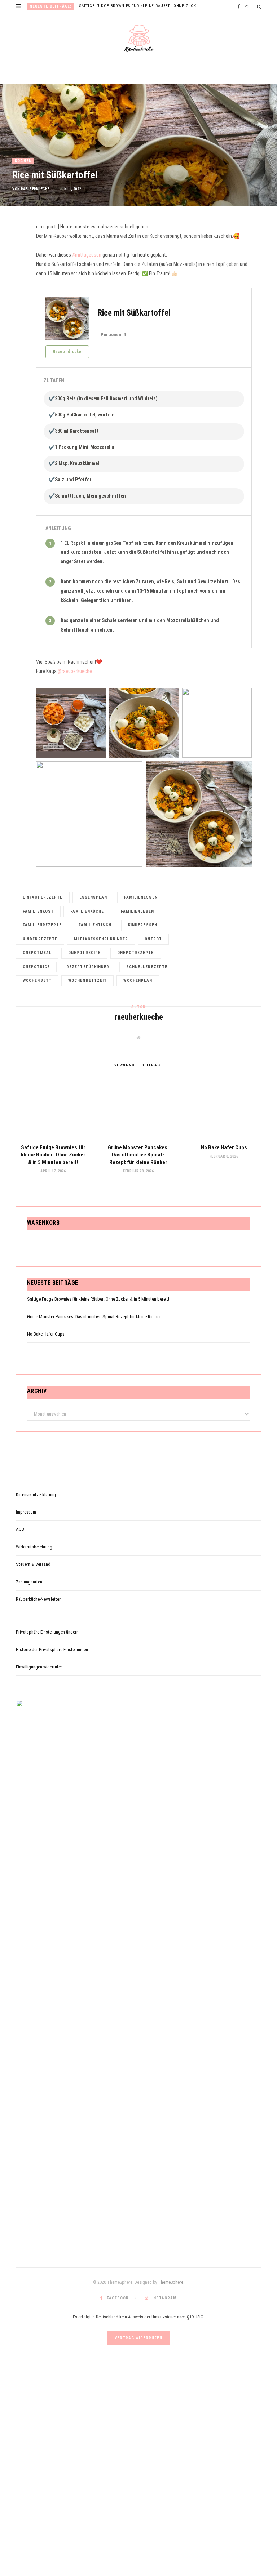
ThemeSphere (171, 2282)
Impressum (26, 1512)
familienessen (141, 897)
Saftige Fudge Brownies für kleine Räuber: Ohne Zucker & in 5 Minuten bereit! (142, 6)
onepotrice (36, 967)
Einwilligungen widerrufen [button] (39, 1667)
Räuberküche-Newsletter (38, 1599)
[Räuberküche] (139, 39)
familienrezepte (42, 925)
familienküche (87, 911)
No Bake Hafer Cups (224, 1147)
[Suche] (259, 7)
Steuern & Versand (33, 1564)
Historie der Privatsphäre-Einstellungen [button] (52, 1650)
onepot (153, 939)
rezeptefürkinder (88, 967)
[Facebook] (13, 251)
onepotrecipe (84, 953)
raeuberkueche (35, 189)
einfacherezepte (43, 897)
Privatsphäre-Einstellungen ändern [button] (47, 1632)
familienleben (137, 911)
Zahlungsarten (29, 1582)
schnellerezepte (147, 967)
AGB (20, 1529)
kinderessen (143, 925)
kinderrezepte (40, 939)
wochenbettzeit (87, 981)
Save (15, 265)
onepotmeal (37, 953)
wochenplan (138, 981)
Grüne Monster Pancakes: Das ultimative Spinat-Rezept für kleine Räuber (138, 1155)
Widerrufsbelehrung (34, 1547)
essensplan (93, 897)
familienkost (38, 911)
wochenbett (37, 981)
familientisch (95, 925)
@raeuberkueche (75, 671)
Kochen (23, 161)
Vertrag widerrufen (138, 2338)
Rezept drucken (68, 352)
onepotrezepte (135, 953)
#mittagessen (87, 255)
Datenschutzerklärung (36, 1495)
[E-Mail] (13, 279)
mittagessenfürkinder (101, 939)
